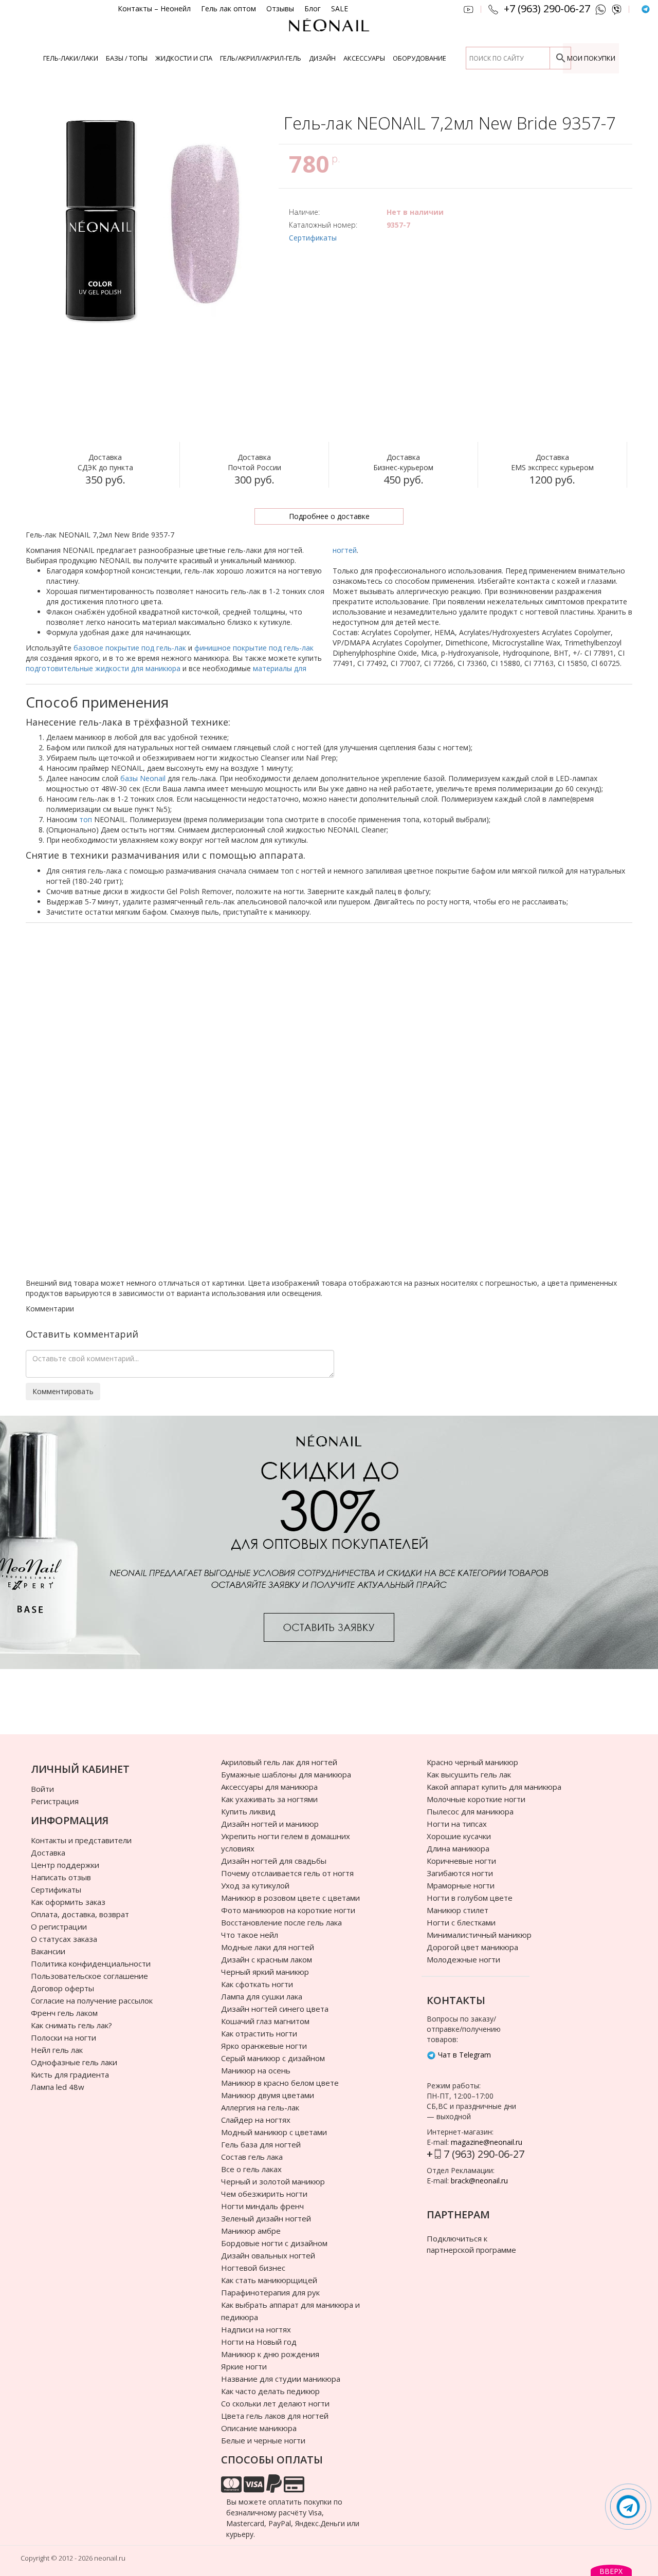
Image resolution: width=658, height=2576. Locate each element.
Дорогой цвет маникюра (472, 1947)
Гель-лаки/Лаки (71, 58)
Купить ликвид (248, 1811)
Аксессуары (364, 58)
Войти (42, 1789)
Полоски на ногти (63, 2037)
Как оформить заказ (68, 1902)
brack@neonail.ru (479, 2181)
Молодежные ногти (463, 1959)
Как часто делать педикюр (270, 2391)
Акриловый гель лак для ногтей (279, 1762)
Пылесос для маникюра (470, 1811)
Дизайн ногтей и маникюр (270, 1824)
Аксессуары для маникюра (269, 1787)
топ (86, 819)
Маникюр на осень (256, 2070)
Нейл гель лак (57, 2050)
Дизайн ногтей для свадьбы (274, 1861)
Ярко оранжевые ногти (264, 2046)
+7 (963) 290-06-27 (547, 9)
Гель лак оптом (229, 9)
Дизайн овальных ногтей (268, 2255)
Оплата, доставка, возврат (80, 1914)
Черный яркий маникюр (265, 1972)
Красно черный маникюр (472, 1762)
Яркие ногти (244, 2366)
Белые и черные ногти (263, 2440)
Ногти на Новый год (259, 2342)
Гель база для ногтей (261, 2144)
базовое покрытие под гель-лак (130, 648)
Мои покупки (591, 58)
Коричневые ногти (461, 1861)
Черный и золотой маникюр (273, 2181)
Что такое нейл (250, 1935)
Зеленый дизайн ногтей (266, 2218)
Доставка (48, 1852)
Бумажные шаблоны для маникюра (286, 1774)
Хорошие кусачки (459, 1836)
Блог (313, 9)
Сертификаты (313, 238)
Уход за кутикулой (255, 1885)
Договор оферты (62, 1988)
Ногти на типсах (457, 1824)
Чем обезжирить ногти (264, 2194)
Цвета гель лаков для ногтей (275, 2416)
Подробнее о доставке (329, 516)
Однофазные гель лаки (74, 2062)
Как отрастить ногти (259, 2033)
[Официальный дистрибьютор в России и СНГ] (329, 31)
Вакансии (48, 1951)
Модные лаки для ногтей (268, 1947)
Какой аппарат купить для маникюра (494, 1787)
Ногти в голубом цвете (470, 1898)
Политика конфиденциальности (91, 1963)
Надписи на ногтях (256, 2329)
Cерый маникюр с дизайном (273, 2058)
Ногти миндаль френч (262, 2206)
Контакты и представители (81, 1840)
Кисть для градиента (70, 2074)
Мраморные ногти (461, 1885)
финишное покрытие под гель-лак (254, 648)
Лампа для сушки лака (262, 1996)
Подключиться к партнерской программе (471, 2244)
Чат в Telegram (463, 2055)
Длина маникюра (458, 1848)
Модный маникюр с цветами (274, 2132)
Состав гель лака (252, 2157)
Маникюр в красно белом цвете (280, 2083)
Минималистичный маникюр (479, 1935)
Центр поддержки (65, 1865)
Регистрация (55, 1801)
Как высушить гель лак (469, 1774)
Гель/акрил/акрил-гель (261, 58)
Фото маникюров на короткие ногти (288, 1910)
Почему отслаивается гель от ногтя (287, 1873)
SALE (340, 9)
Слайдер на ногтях (256, 2120)
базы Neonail (143, 778)
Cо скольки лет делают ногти (275, 2403)
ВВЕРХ (611, 2571)
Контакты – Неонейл (154, 9)
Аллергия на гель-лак (260, 2107)
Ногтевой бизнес (253, 2268)
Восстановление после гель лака (281, 1922)
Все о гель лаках (251, 2169)
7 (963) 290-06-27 (484, 2154)
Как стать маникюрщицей (269, 2280)
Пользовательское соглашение (89, 1976)
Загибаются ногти (460, 1873)
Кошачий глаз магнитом (265, 2021)
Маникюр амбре (251, 2231)
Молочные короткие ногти (476, 1799)
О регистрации (59, 1926)
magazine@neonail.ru (487, 2142)
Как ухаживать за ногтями (269, 1799)
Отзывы (280, 9)
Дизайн (322, 58)
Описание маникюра (259, 2428)
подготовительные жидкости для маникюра (103, 668)
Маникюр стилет (458, 1910)
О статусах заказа (64, 1939)
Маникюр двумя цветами (268, 2095)
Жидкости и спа (184, 58)
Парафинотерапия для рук (270, 2292)
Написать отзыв (61, 1877)
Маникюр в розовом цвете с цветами (290, 1898)
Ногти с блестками (461, 1922)
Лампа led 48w (58, 2087)
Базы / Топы (127, 58)
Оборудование (419, 58)
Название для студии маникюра (281, 2379)
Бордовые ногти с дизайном (274, 2243)
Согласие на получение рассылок (92, 2000)
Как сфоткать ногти (257, 1984)
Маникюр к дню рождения (270, 2354)
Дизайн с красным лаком (267, 1959)
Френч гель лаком (64, 2013)
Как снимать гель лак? (71, 2025)
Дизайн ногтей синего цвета (275, 2009)
